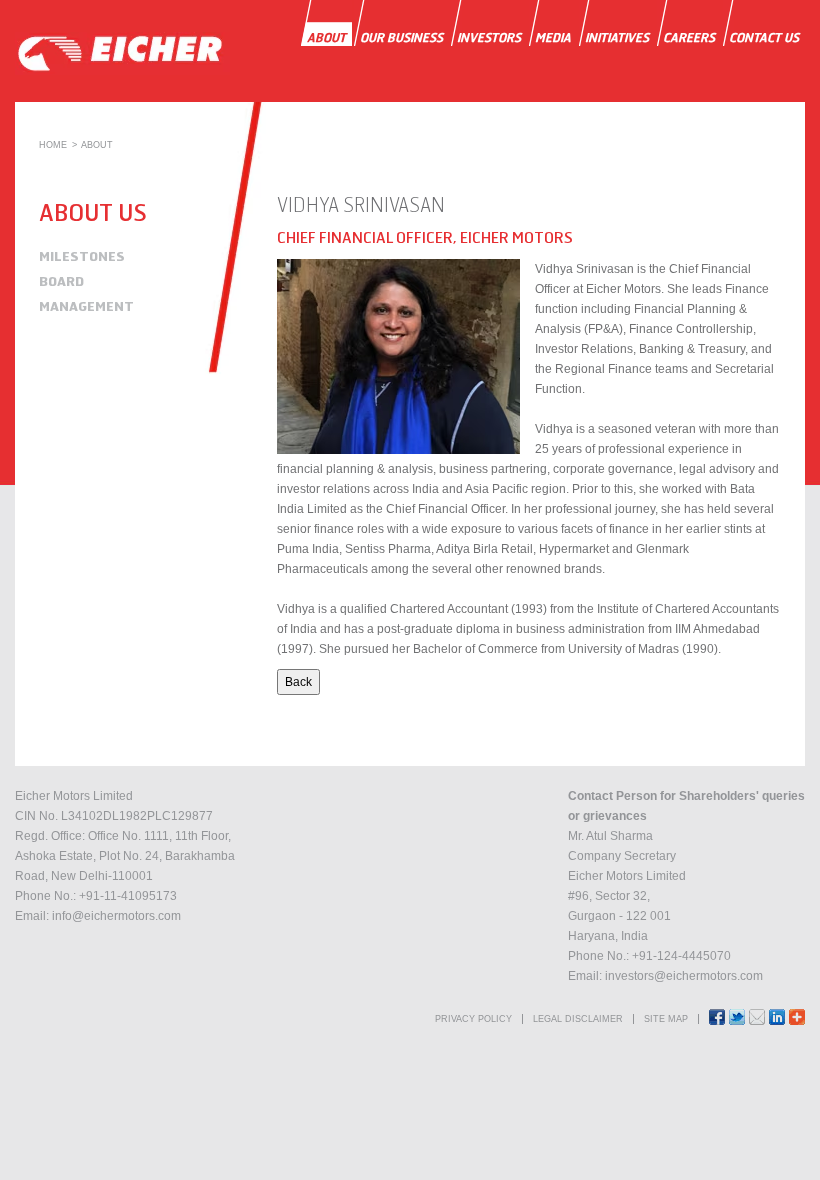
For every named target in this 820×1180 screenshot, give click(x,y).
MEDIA (553, 37)
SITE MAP (666, 1019)
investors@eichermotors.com (684, 976)
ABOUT (326, 37)
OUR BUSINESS (401, 37)
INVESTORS (489, 37)
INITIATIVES (617, 37)
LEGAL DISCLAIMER (578, 1019)
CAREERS (689, 37)
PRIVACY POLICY (473, 1019)
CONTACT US (764, 37)
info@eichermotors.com (116, 916)
